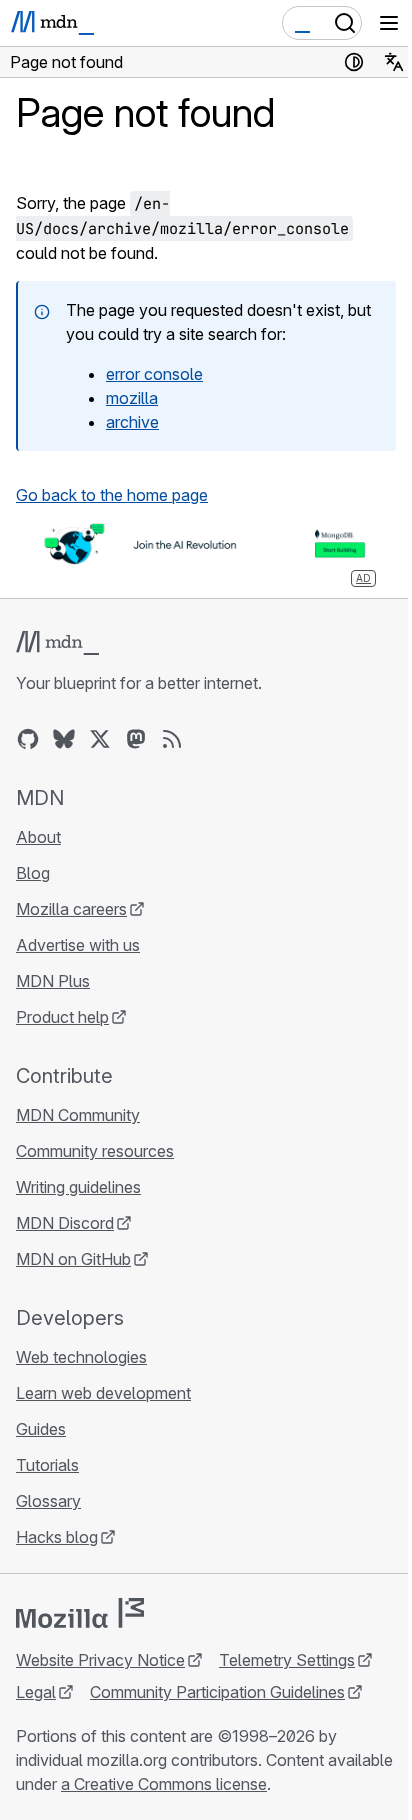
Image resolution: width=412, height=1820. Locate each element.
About (38, 837)
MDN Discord (65, 1223)
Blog (33, 873)
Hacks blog (57, 1537)
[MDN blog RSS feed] (172, 739)
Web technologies (81, 1357)
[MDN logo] (57, 643)
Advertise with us (78, 945)
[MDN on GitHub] (28, 739)
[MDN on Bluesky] (64, 739)
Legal (36, 1692)
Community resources (95, 1151)
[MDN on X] (100, 739)
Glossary (48, 1501)
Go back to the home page (112, 495)
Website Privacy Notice (100, 1660)
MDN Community (78, 1115)
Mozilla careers (71, 909)
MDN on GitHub (73, 1259)
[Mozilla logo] (80, 1613)
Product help (62, 1017)
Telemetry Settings (287, 1660)
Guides (41, 1429)
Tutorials (47, 1465)
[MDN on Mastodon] (136, 739)
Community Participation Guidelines (217, 1692)
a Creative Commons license (164, 1784)
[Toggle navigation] (389, 23)
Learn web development (103, 1393)
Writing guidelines (78, 1187)
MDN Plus (53, 981)
